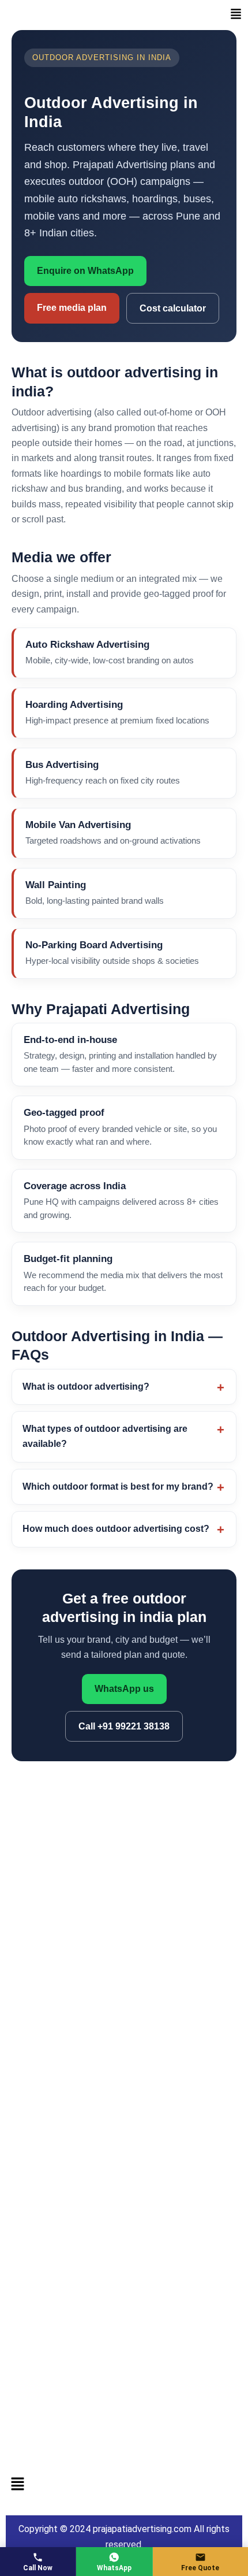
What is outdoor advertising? (86, 1387)
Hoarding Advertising (74, 704)
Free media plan (72, 308)
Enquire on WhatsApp (85, 271)
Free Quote (200, 2568)
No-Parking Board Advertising (94, 945)
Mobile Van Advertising (78, 825)
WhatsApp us (124, 1689)
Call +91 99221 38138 (124, 1726)
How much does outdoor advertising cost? (116, 1529)
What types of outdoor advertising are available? (105, 1436)
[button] (236, 15)
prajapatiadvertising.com (142, 2529)
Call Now (38, 2568)
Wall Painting (56, 885)
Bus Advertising (62, 764)
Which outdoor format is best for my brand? (118, 1486)
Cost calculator (173, 308)
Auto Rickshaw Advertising (87, 644)
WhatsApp (114, 2568)
